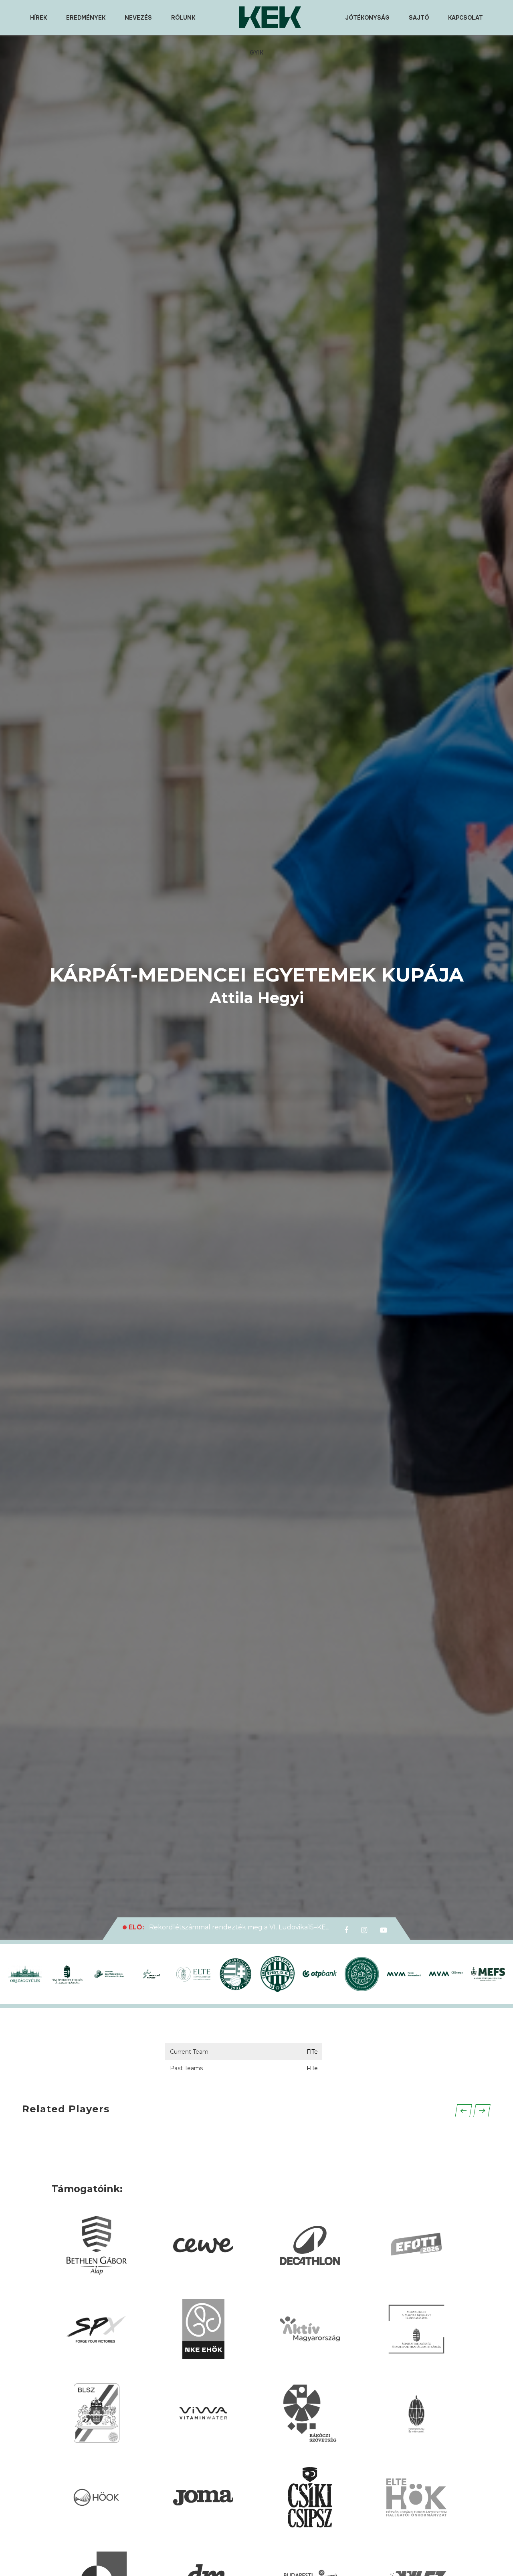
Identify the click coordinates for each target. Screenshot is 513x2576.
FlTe (312, 2052)
